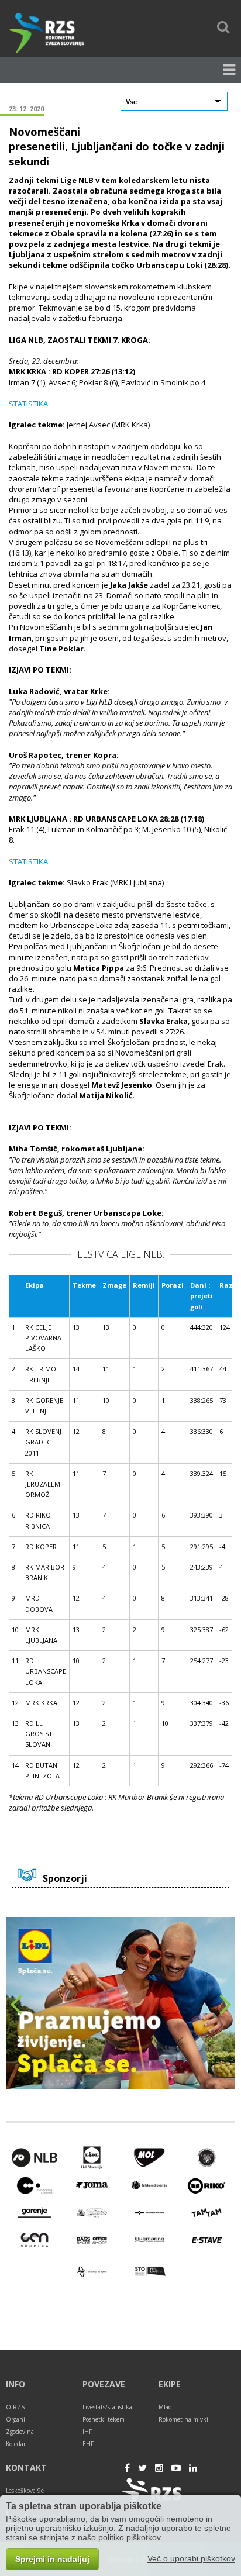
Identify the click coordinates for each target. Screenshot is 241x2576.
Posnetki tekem (104, 2419)
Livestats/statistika (107, 2407)
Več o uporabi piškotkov (191, 2558)
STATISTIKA (28, 404)
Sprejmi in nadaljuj (52, 2559)
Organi (16, 2419)
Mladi (166, 2407)
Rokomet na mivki (183, 2419)
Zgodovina (20, 2432)
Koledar (16, 2444)
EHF (88, 2444)
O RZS (15, 2407)
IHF (87, 2432)
